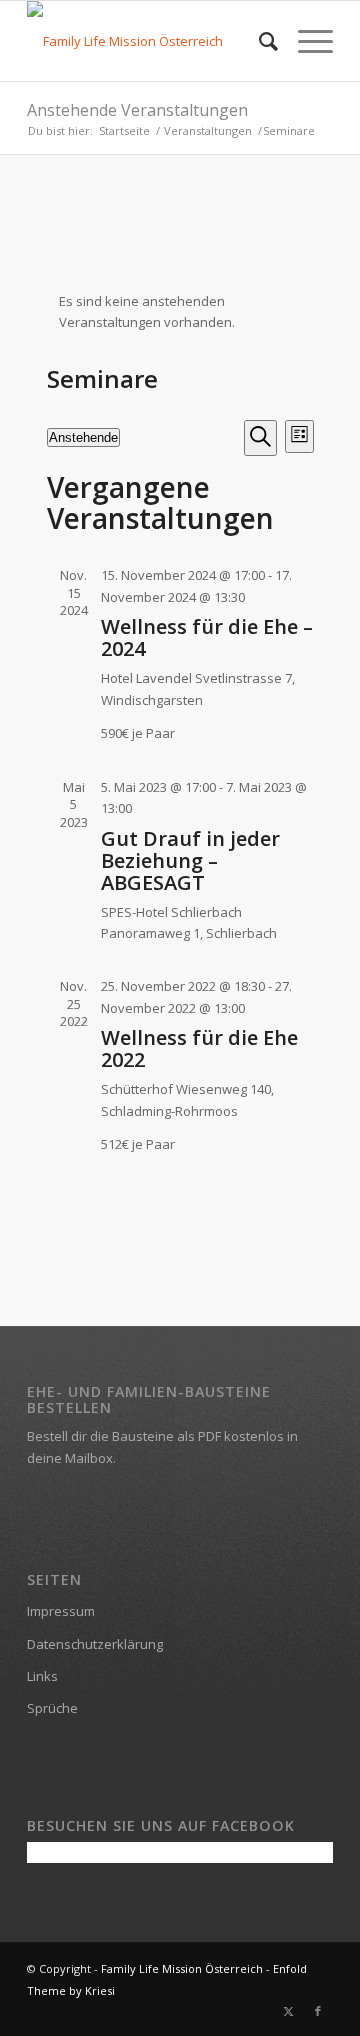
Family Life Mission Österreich (182, 1968)
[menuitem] (258, 41)
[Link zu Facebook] (318, 2011)
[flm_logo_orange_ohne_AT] (149, 41)
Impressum (61, 1611)
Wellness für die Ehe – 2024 (207, 637)
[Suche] (258, 41)
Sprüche (52, 1708)
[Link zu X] (288, 2011)
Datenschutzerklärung (95, 1644)
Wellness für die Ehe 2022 (199, 1048)
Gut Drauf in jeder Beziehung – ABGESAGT (190, 860)
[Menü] (305, 41)
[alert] (180, 312)
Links (42, 1676)
